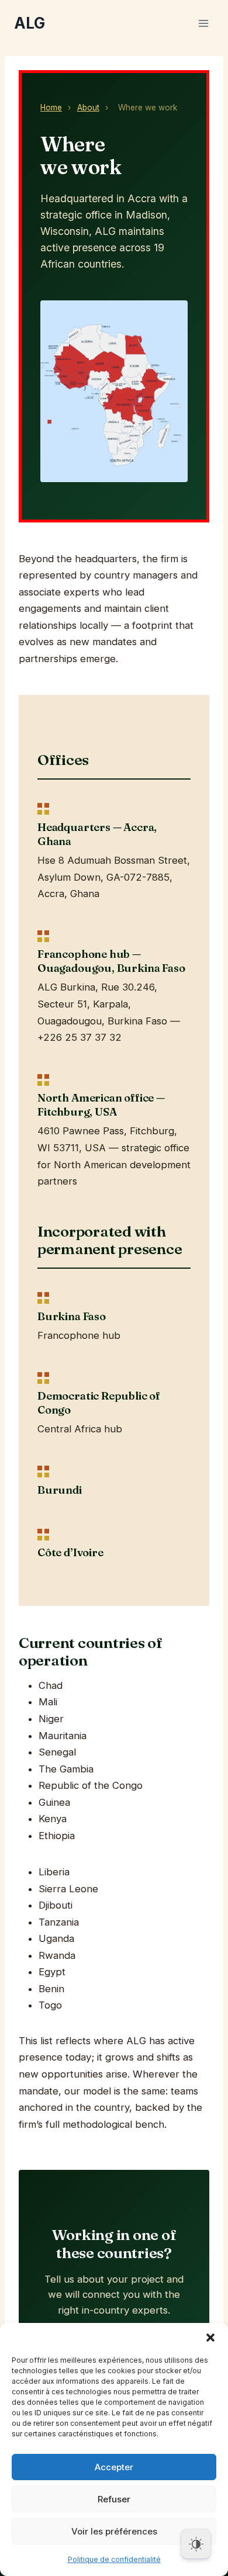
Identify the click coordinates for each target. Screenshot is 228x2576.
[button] (210, 2338)
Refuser (114, 2499)
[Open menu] (203, 23)
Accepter (114, 2467)
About (88, 108)
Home (51, 108)
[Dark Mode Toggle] (196, 2544)
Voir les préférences (114, 2531)
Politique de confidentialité (114, 2559)
